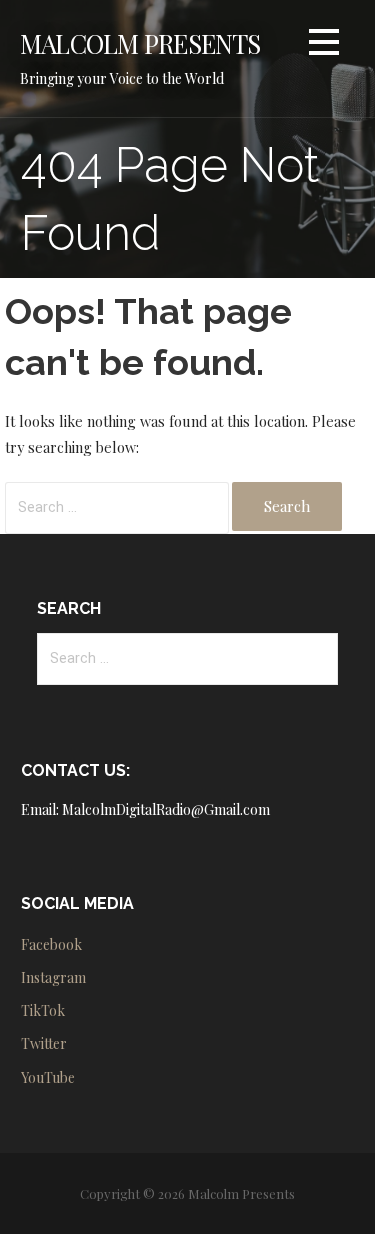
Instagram (53, 977)
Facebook (51, 944)
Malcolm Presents (140, 43)
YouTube (48, 1077)
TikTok (43, 1010)
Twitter (44, 1043)
